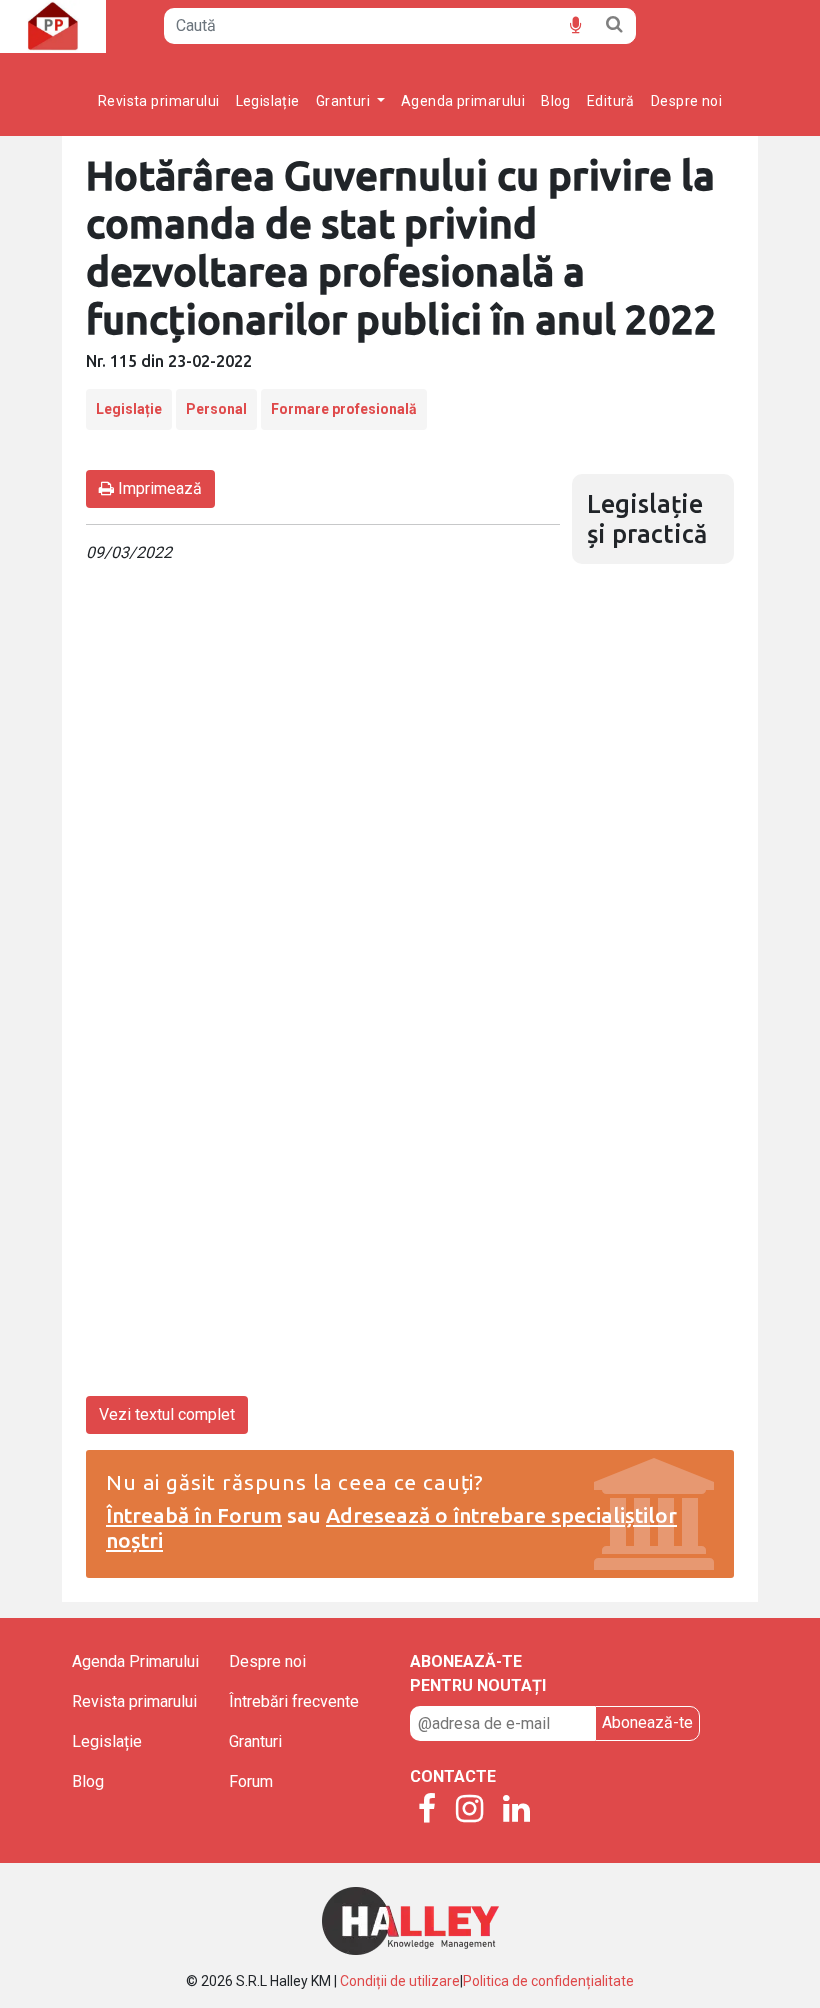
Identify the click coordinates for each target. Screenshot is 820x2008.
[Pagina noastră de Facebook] (427, 1810)
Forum (251, 1781)
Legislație (268, 101)
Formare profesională (344, 409)
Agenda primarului (463, 101)
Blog (556, 101)
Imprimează (158, 488)
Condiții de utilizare (400, 1981)
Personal (216, 409)
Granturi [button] (345, 101)
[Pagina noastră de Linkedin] (516, 1810)
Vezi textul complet (167, 1414)
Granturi (255, 1741)
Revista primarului (159, 101)
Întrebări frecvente (294, 1701)
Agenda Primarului (135, 1661)
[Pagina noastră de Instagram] (469, 1810)
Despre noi (686, 101)
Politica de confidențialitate (548, 1981)
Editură (611, 101)
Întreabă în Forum (194, 1515)
